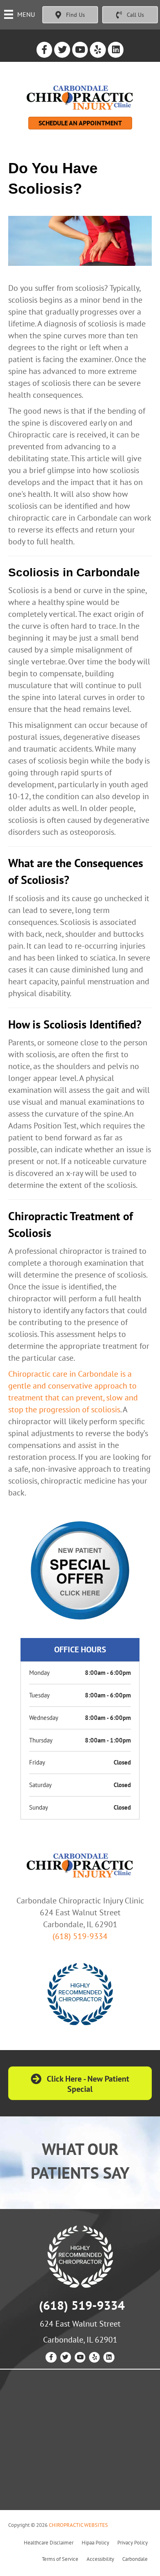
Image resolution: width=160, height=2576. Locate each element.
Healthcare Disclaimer (49, 2543)
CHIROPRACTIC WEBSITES (78, 2525)
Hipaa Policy (95, 2543)
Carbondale (135, 2559)
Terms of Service (60, 2559)
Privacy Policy (133, 2543)
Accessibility (100, 2559)
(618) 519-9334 (80, 1936)
